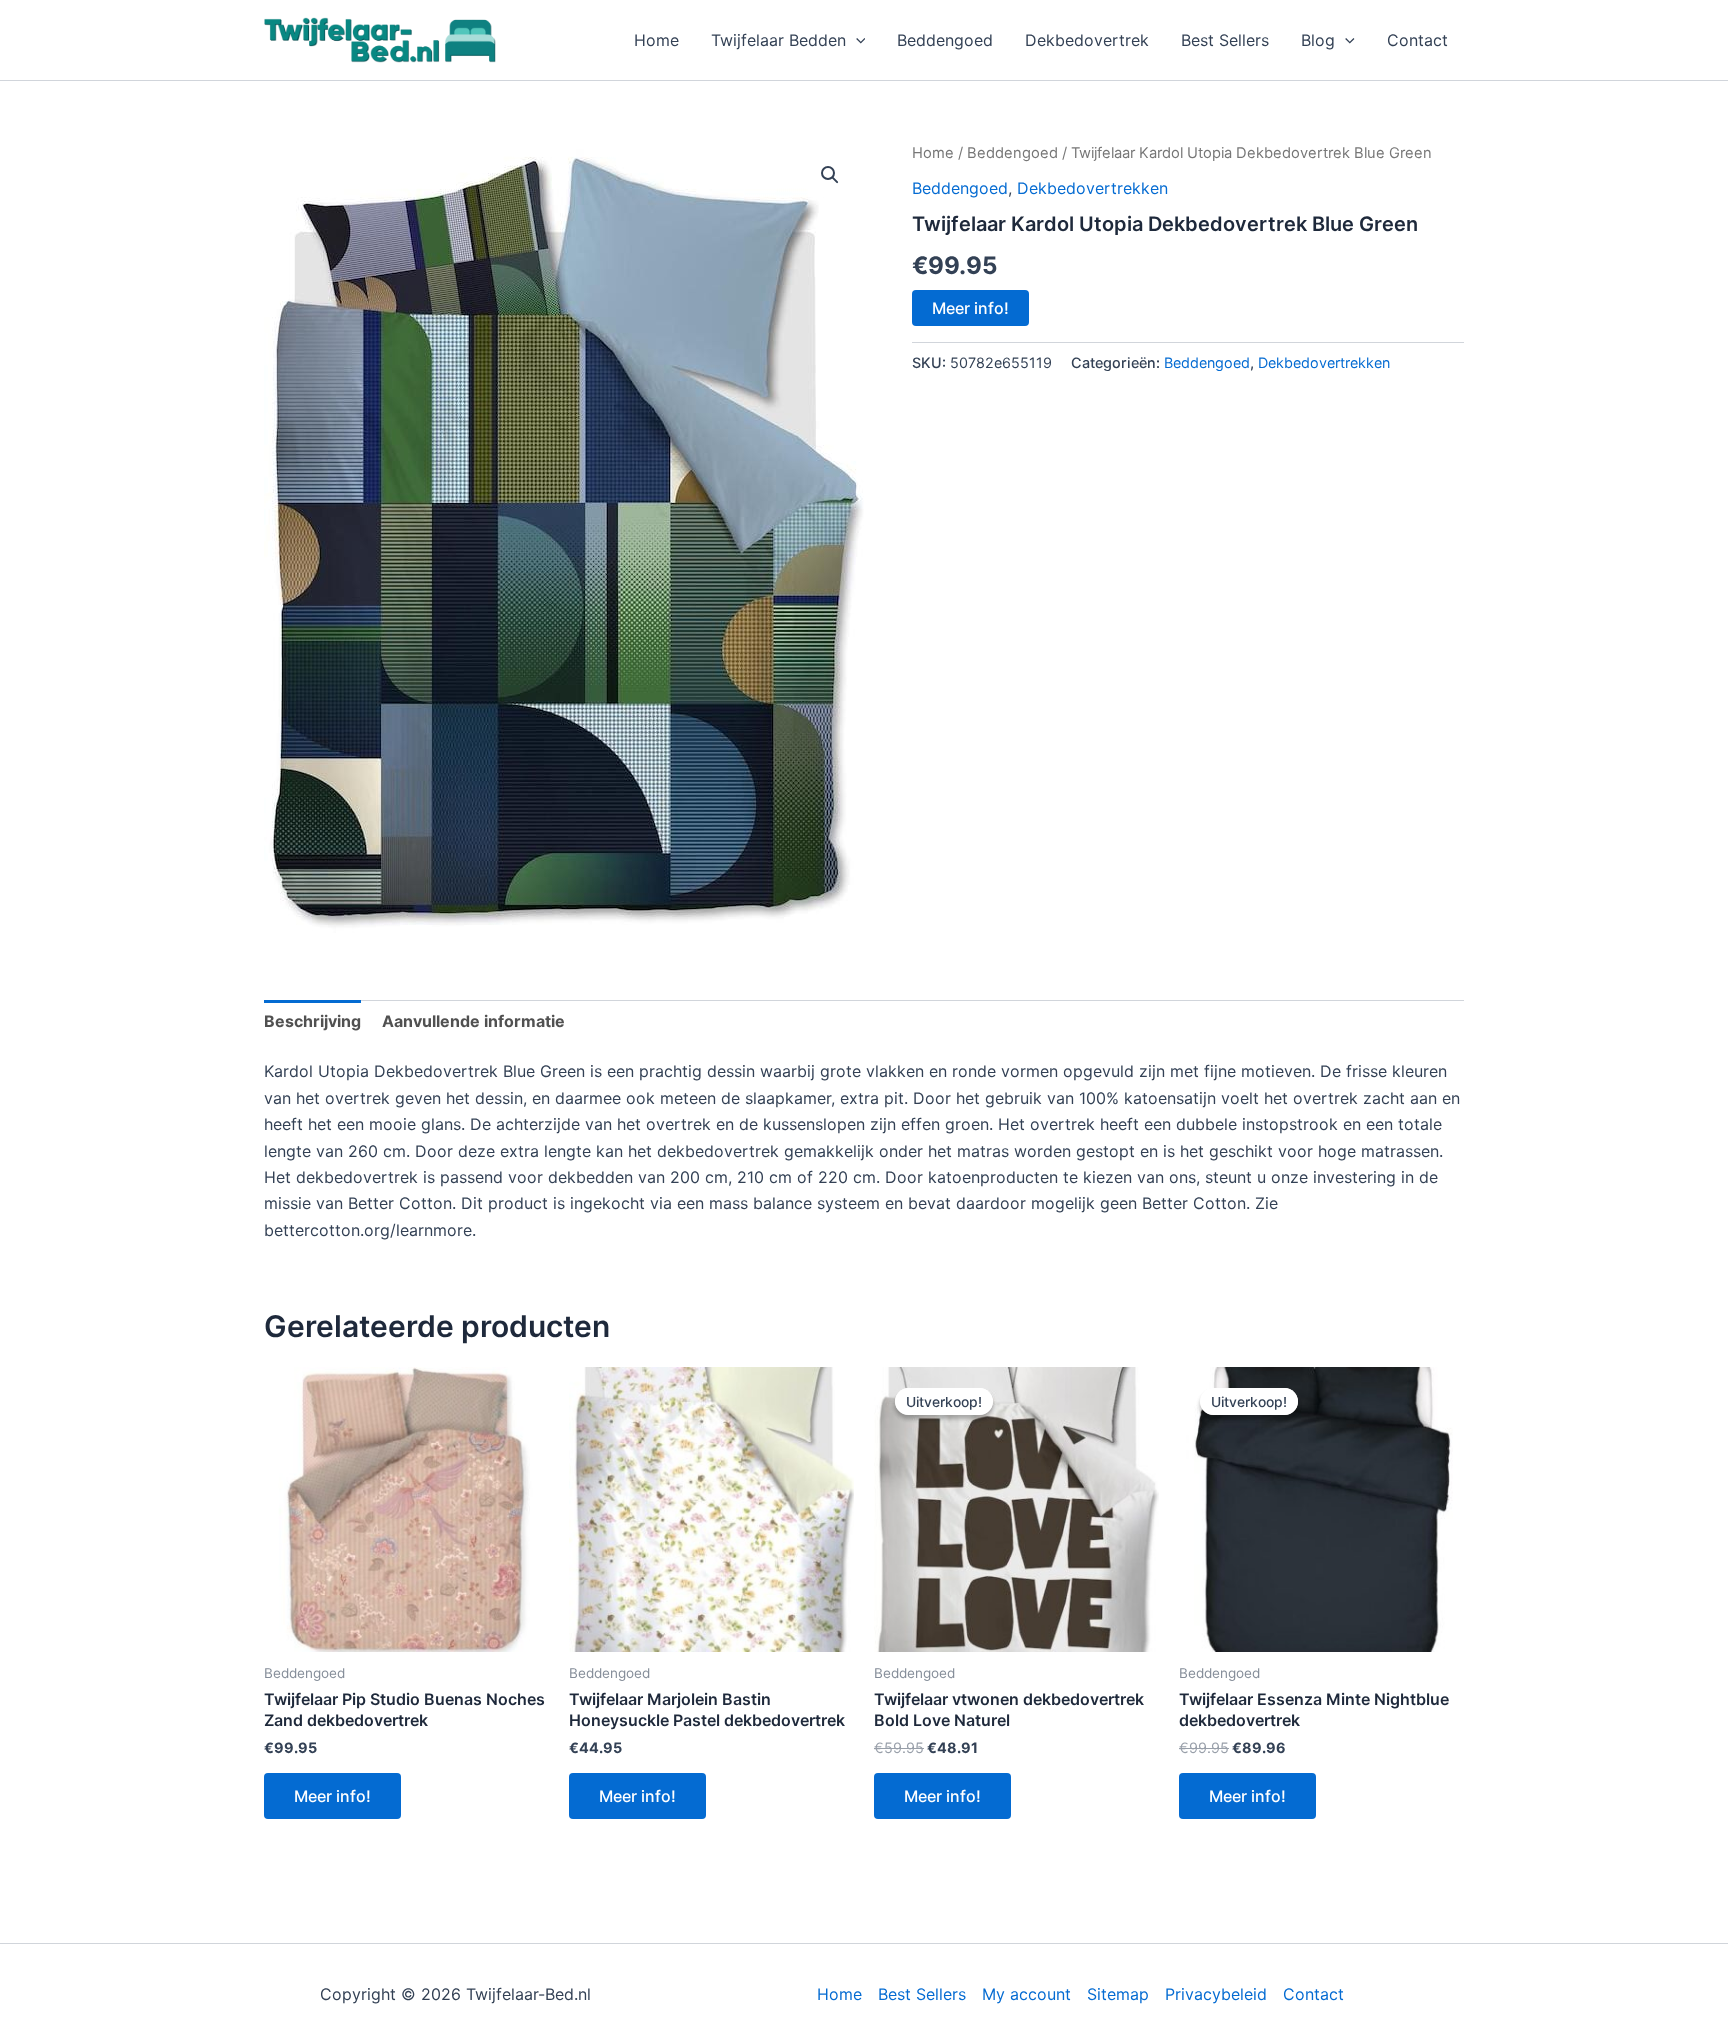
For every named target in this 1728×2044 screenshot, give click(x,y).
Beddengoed (945, 40)
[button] (856, 40)
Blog (1318, 40)
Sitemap (1118, 1994)
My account (1026, 1994)
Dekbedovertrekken (1092, 188)
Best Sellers (1225, 40)
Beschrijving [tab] (312, 1021)
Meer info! (970, 308)
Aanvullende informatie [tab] (473, 1021)
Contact (1417, 40)
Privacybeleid (1216, 1994)
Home (656, 40)
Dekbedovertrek (1087, 40)
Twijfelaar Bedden (778, 40)
